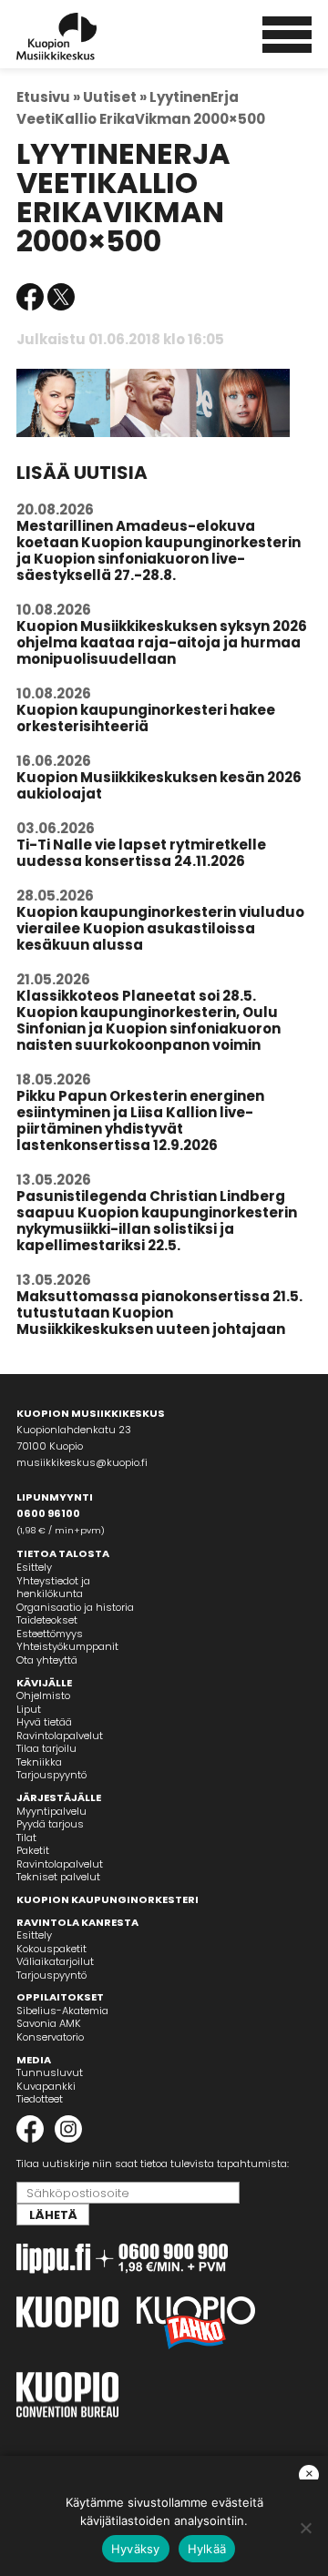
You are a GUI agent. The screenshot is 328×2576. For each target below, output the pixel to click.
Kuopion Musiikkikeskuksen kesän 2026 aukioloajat (159, 785)
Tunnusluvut (50, 2072)
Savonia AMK (49, 2023)
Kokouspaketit (51, 1949)
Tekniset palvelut (58, 1877)
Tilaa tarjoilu (46, 1748)
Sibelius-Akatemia (62, 2011)
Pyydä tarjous (50, 1824)
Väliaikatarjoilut (55, 1961)
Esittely (34, 1567)
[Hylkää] (305, 2528)
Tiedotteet (40, 2099)
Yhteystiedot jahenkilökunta (53, 1588)
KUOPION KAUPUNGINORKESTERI (108, 1899)
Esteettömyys (50, 1634)
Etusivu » (48, 97)
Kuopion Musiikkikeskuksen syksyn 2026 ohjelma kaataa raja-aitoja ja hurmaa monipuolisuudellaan (162, 642)
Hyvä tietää (44, 1722)
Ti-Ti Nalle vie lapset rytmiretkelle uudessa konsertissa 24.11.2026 (141, 853)
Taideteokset (47, 1620)
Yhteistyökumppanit (67, 1646)
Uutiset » (115, 97)
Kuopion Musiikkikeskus (81, 36)
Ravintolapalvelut (60, 1736)
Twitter (61, 297)
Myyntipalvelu (51, 1811)
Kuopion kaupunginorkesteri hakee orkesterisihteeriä (146, 718)
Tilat (26, 1838)
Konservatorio (50, 2037)
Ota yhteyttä (47, 1660)
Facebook (30, 297)
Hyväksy (136, 2549)
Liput (29, 1709)
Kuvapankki (46, 2086)
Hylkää (207, 2549)
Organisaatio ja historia (75, 1607)
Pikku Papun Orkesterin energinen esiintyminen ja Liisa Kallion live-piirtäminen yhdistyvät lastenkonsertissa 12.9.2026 (140, 1120)
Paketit (33, 1850)
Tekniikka (39, 1762)
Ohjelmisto (43, 1695)
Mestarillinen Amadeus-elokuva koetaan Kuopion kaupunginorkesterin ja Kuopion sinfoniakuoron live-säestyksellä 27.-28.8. (159, 550)
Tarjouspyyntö (51, 1775)
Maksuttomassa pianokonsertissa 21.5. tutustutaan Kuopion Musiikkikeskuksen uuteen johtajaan (159, 1313)
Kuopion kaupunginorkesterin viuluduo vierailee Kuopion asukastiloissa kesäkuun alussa (160, 928)
